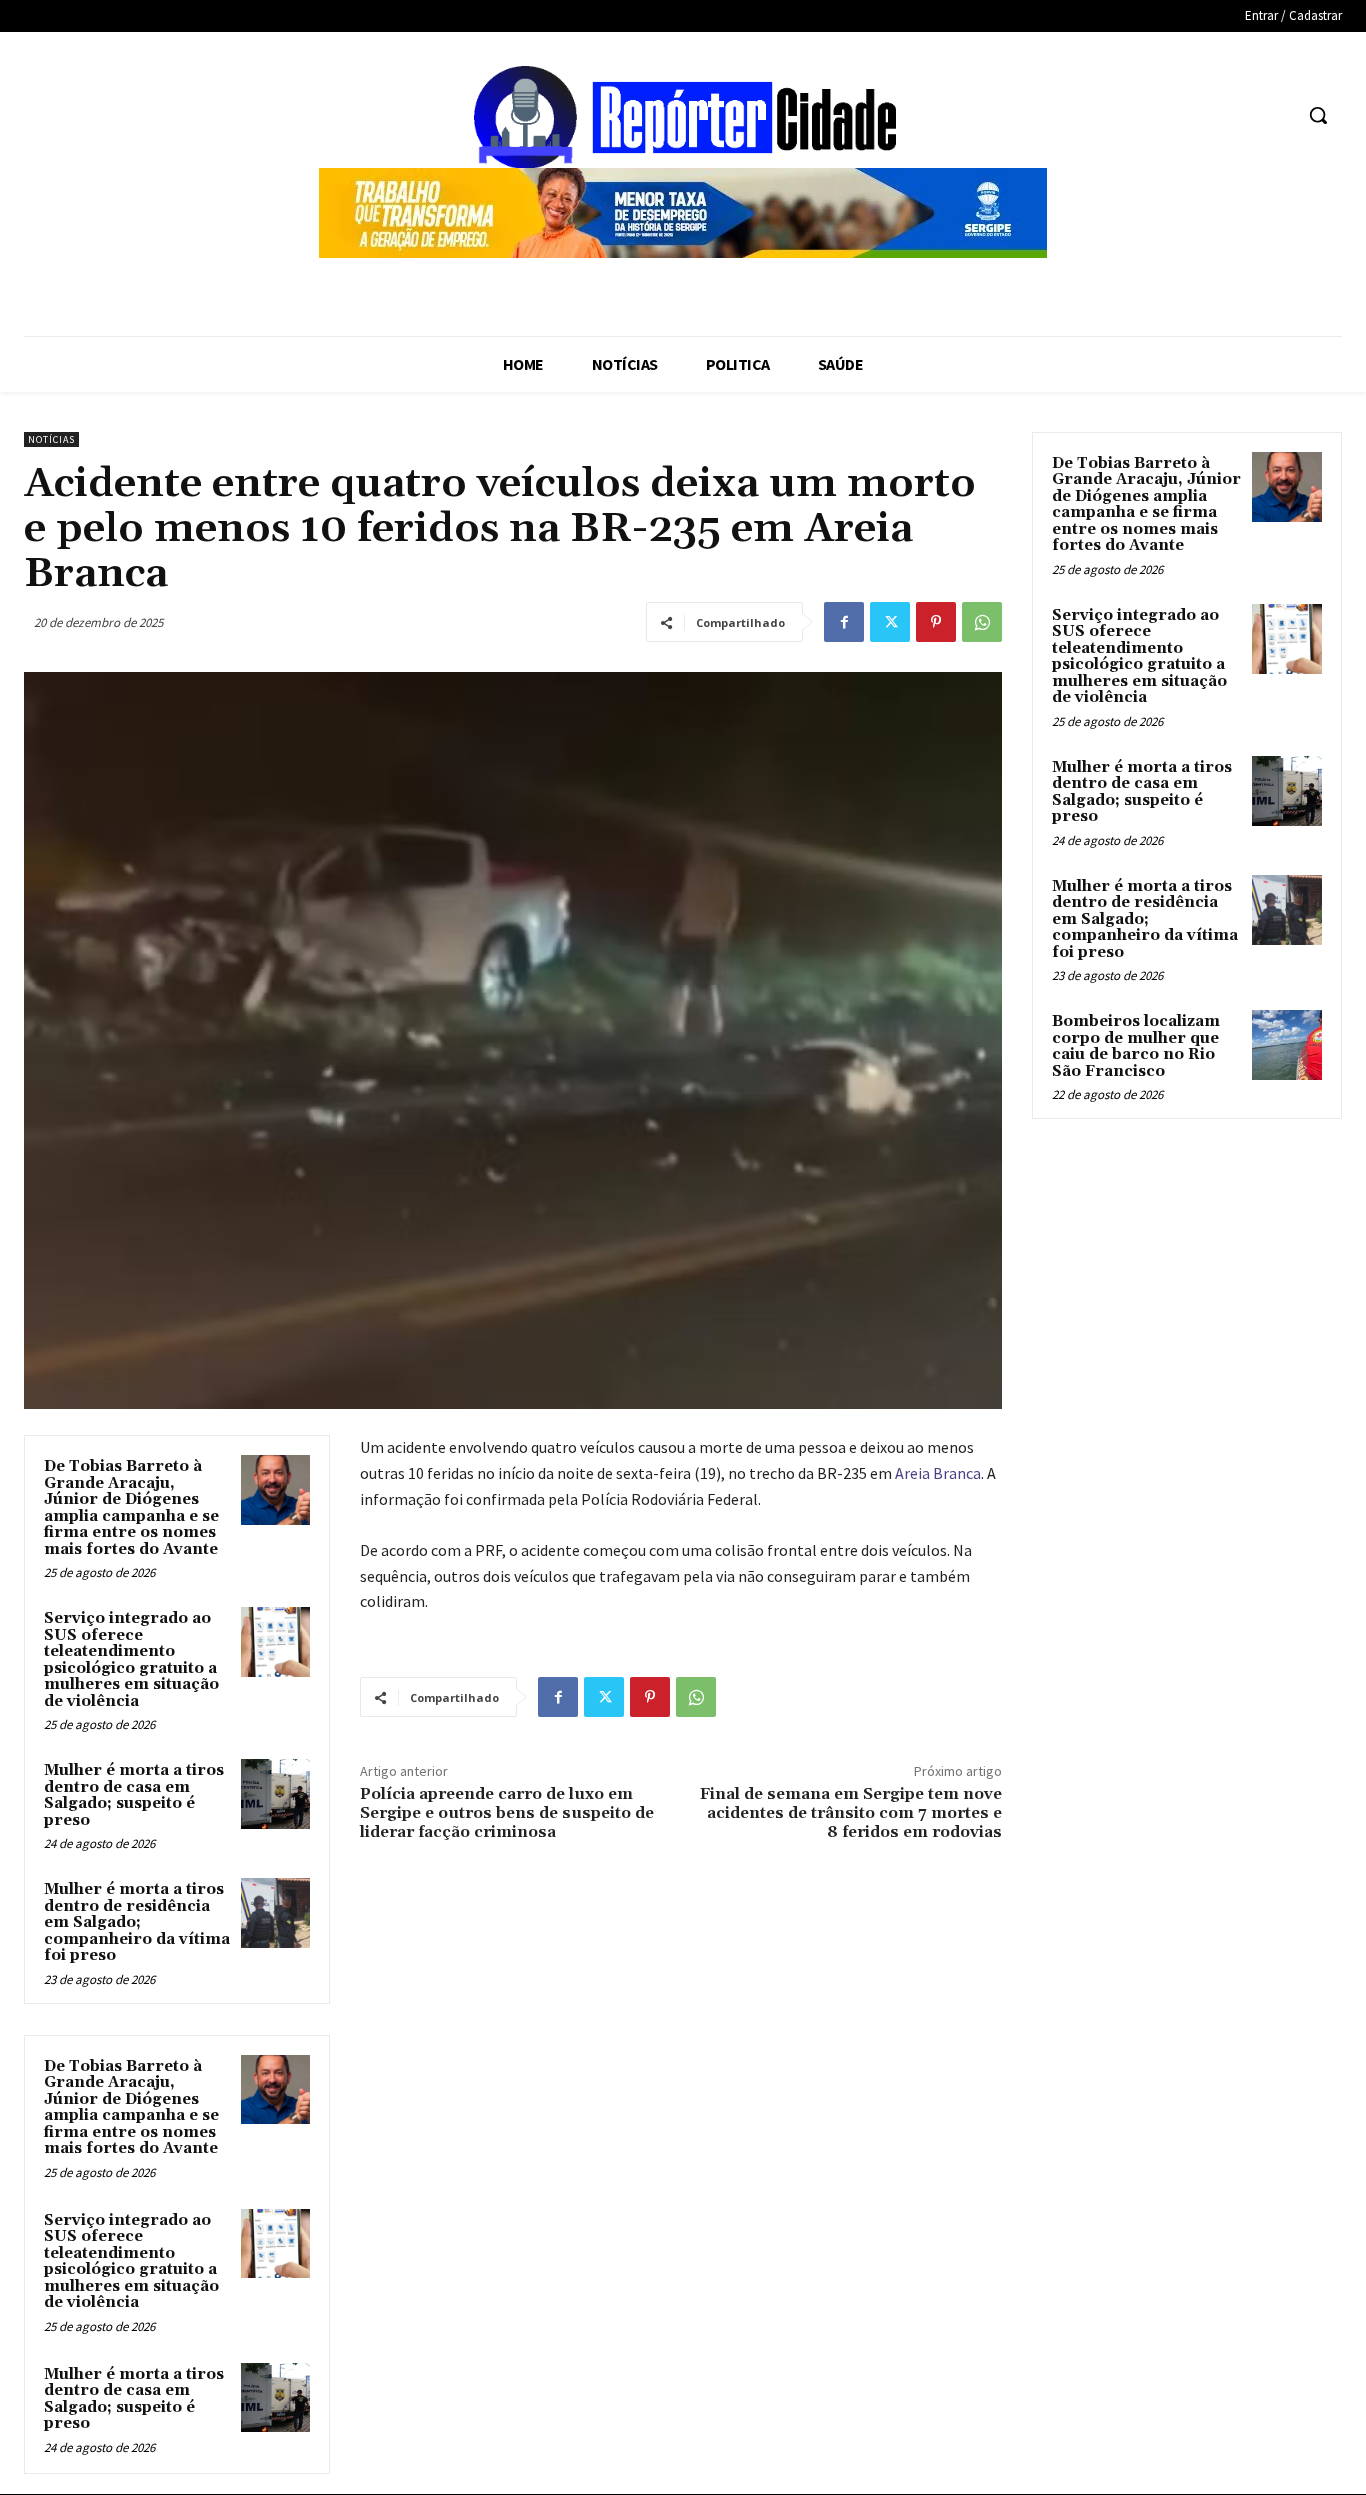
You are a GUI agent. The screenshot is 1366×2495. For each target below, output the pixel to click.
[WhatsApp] (982, 622)
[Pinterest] (936, 622)
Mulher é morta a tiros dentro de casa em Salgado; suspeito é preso (134, 1795)
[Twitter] (890, 622)
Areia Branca (938, 1473)
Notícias (51, 439)
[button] (1318, 115)
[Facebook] (844, 622)
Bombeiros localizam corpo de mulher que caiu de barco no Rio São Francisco (1136, 1046)
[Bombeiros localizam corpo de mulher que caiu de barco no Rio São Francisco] (1287, 1045)
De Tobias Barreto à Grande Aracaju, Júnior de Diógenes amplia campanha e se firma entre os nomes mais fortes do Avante (131, 1508)
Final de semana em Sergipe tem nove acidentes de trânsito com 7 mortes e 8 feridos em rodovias (851, 1813)
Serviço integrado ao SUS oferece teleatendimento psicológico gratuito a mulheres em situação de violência (131, 1660)
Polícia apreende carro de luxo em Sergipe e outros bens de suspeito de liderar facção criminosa (507, 1813)
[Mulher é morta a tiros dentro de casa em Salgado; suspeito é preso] (275, 1793)
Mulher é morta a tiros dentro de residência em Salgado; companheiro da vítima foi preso (137, 1922)
